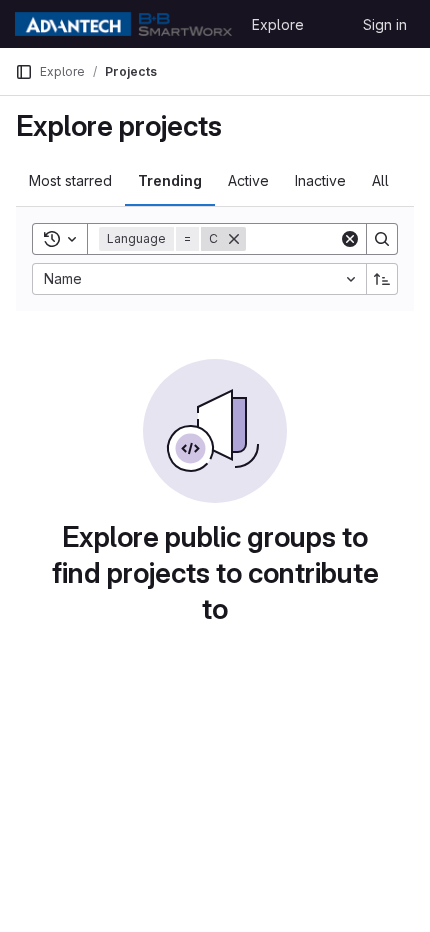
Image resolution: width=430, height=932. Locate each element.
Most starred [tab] (70, 180)
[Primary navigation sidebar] (24, 72)
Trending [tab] (170, 180)
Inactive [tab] (320, 180)
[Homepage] (123, 24)
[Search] (382, 239)
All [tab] (380, 180)
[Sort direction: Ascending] (382, 279)
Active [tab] (248, 180)
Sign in (385, 24)
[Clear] (350, 239)
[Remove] (234, 239)
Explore (278, 24)
